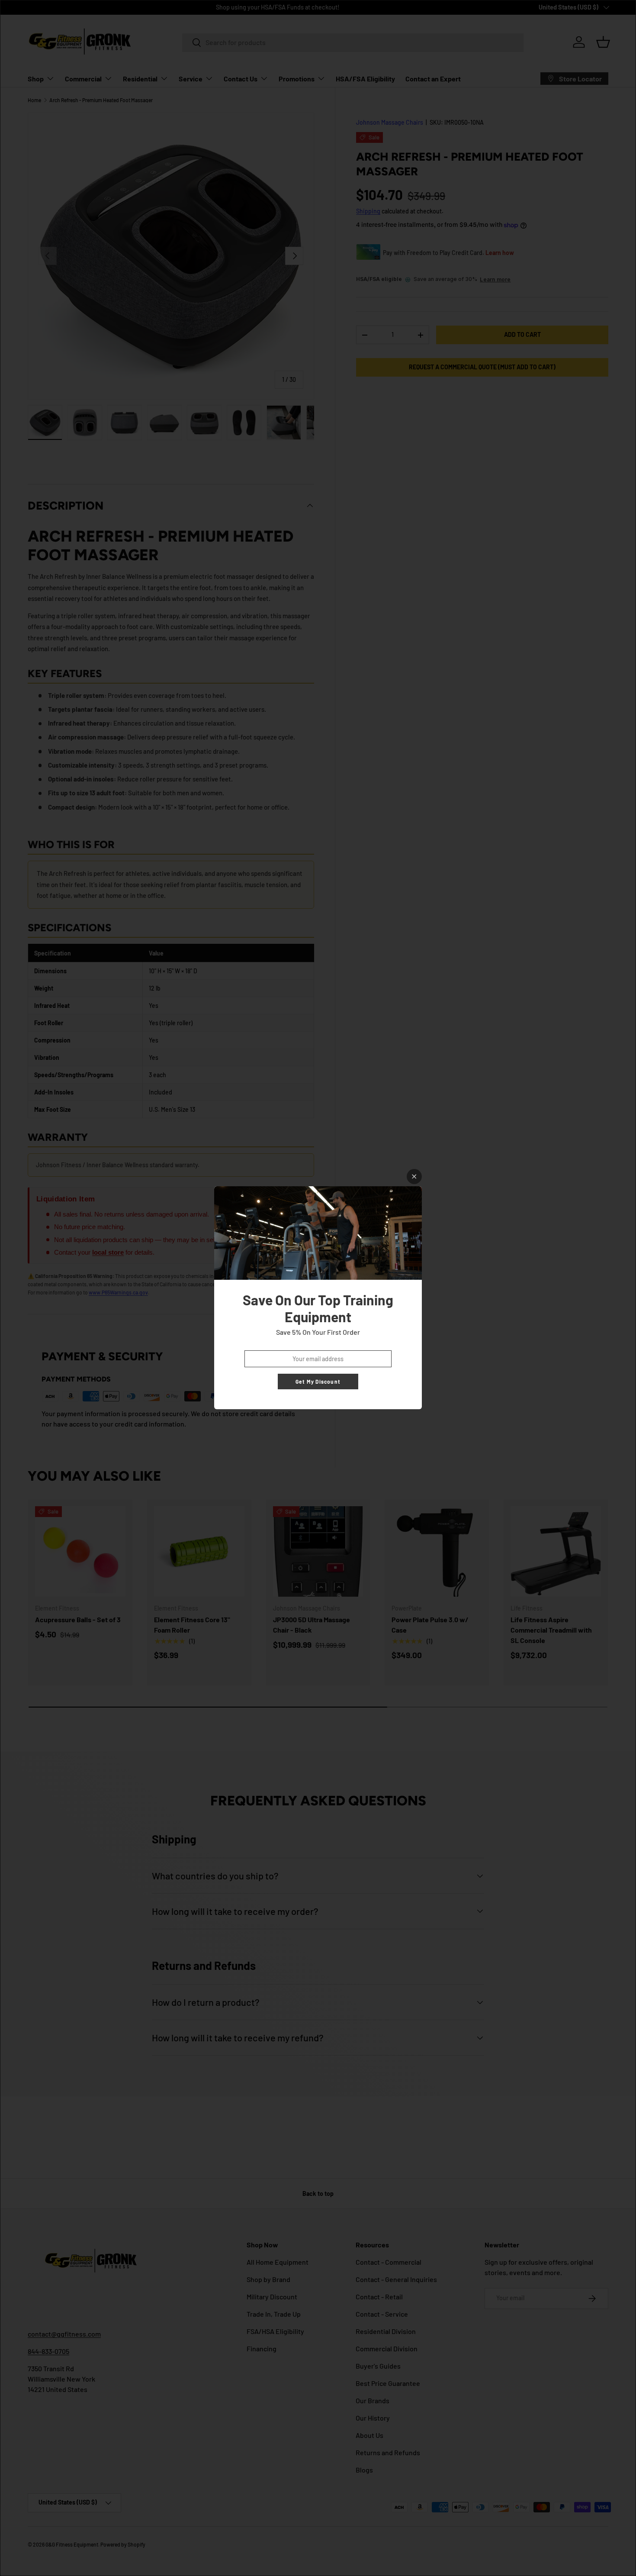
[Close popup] (414, 1177)
